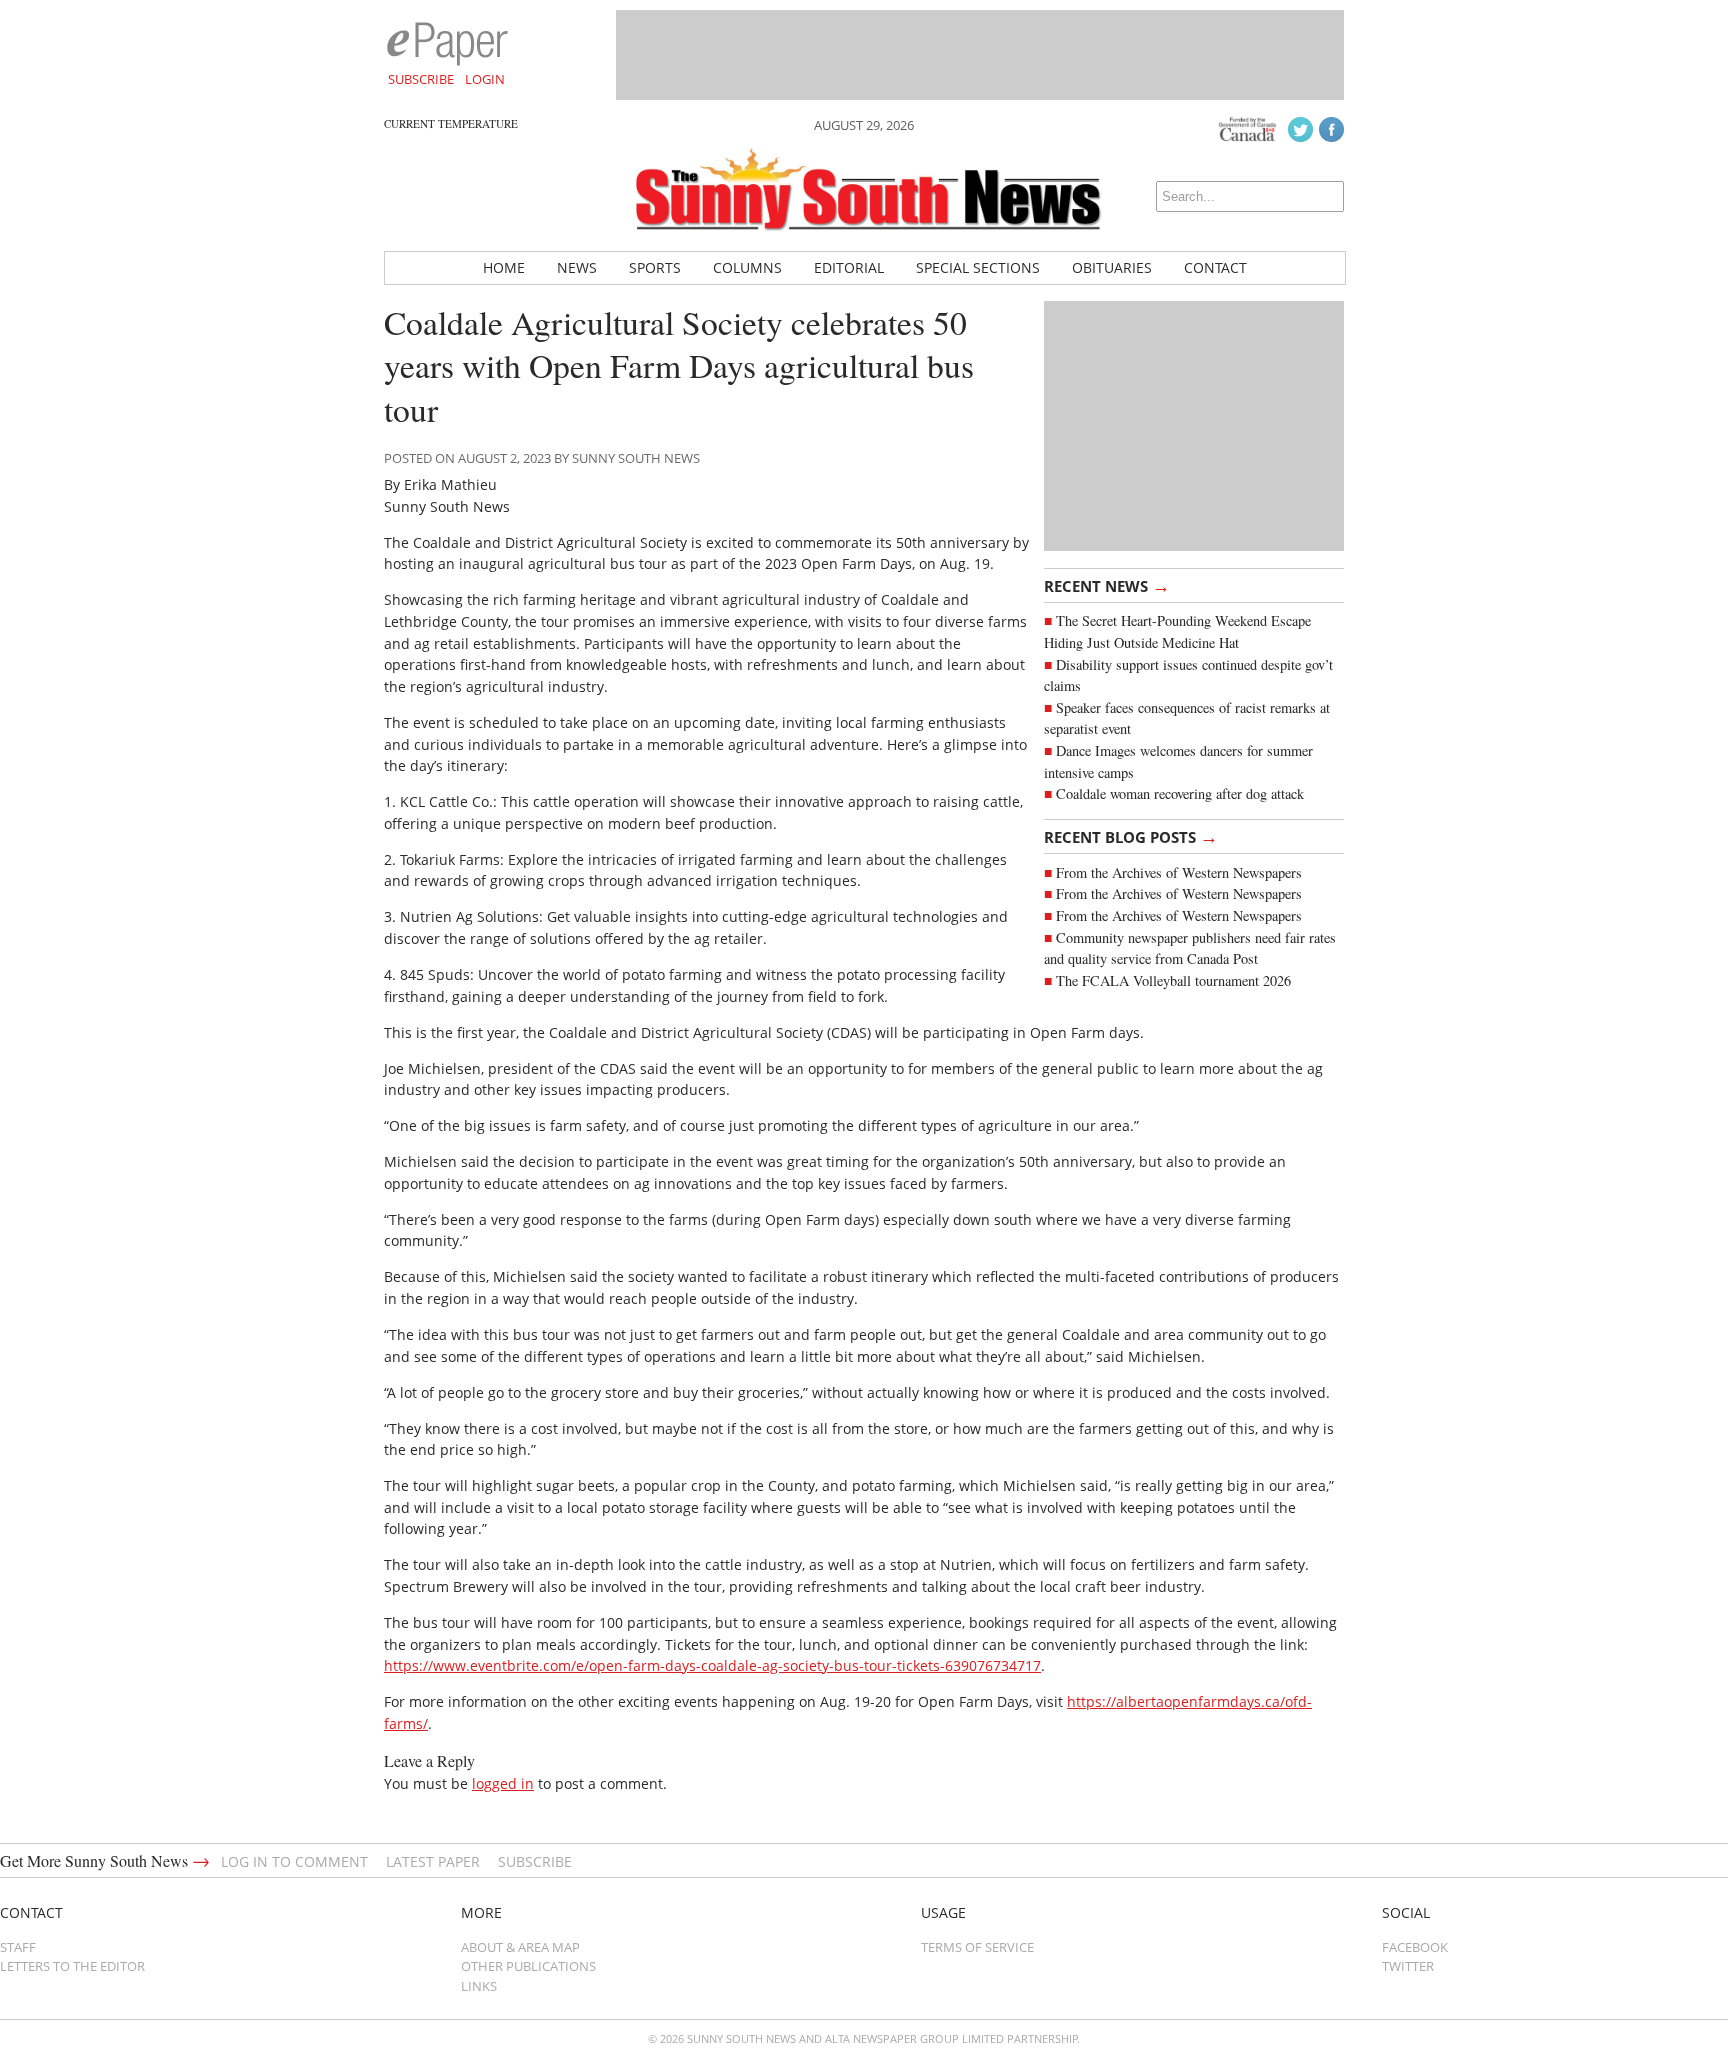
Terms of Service (977, 1947)
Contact (1215, 267)
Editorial (849, 267)
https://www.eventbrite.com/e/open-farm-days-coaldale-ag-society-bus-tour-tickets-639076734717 (712, 1665)
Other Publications (528, 1966)
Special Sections (978, 267)
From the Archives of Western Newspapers (1179, 872)
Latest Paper (433, 1861)
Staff (18, 1947)
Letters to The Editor (72, 1966)
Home (504, 267)
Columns (747, 267)
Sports (655, 267)
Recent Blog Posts (1131, 836)
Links (479, 1986)
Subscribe (421, 79)
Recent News (1107, 585)
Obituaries (1112, 267)
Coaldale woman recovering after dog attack (1180, 793)
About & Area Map (520, 1947)
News (577, 267)
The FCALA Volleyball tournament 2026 (1173, 980)
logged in (503, 1783)
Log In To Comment (294, 1861)
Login (485, 79)
